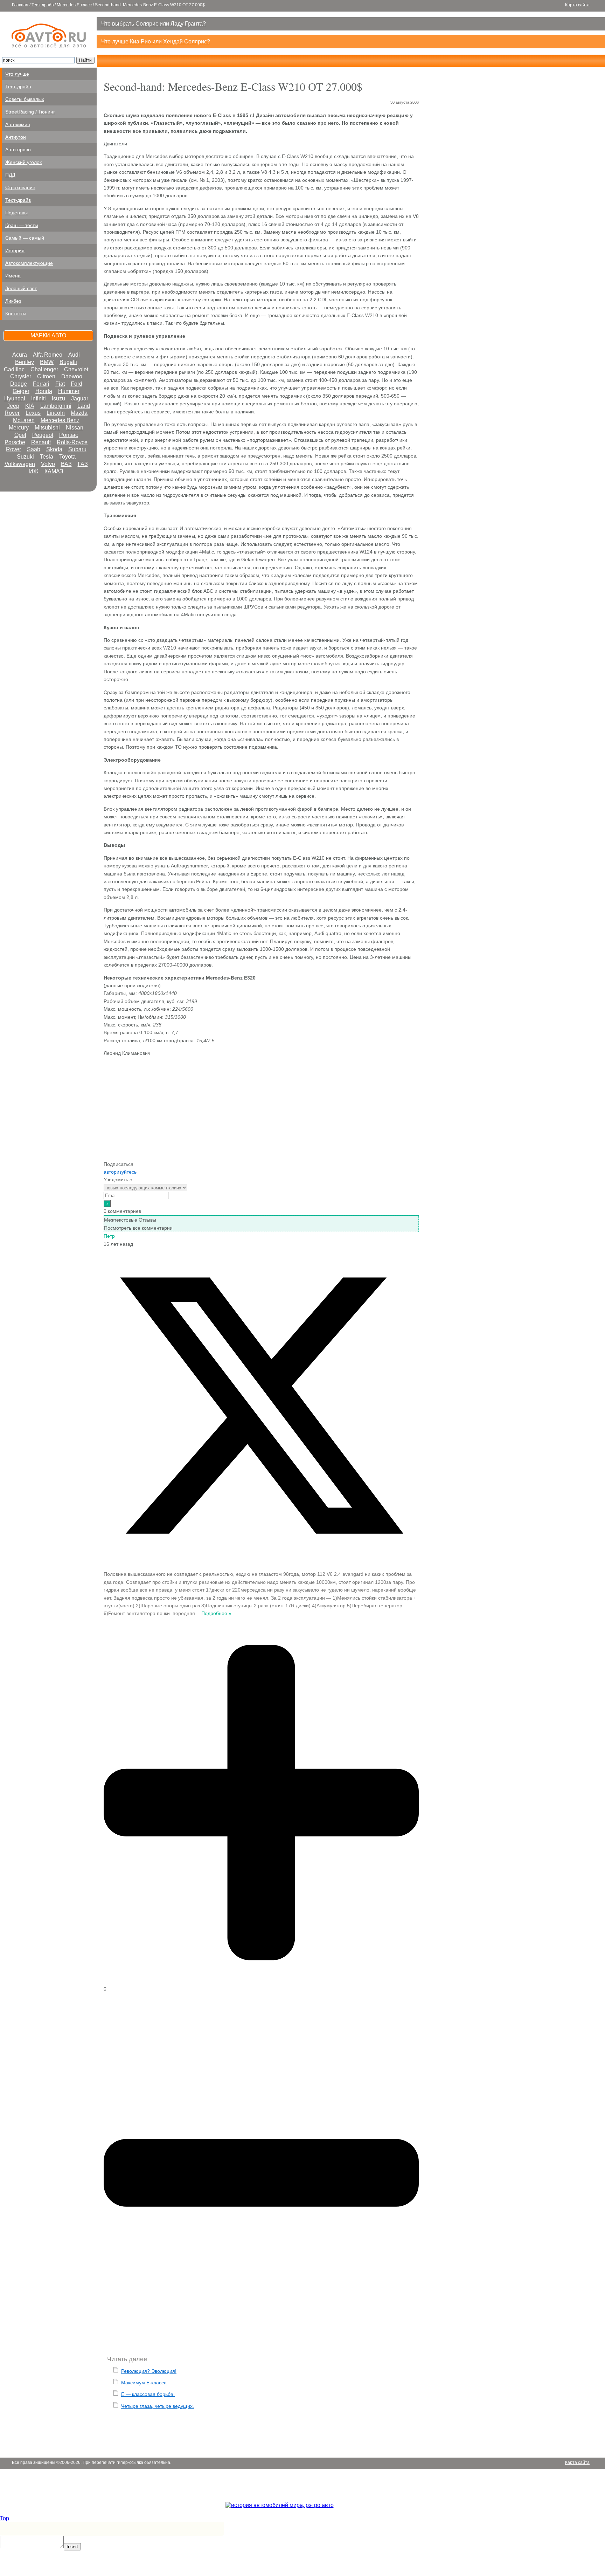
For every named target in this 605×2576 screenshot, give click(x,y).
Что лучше (17, 74)
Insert (72, 2547)
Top (5, 2518)
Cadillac (14, 369)
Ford (77, 384)
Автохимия (18, 124)
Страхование (20, 187)
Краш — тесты (22, 225)
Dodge (19, 384)
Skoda (54, 449)
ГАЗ (83, 464)
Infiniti (39, 399)
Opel (20, 435)
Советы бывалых (25, 99)
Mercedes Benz (60, 420)
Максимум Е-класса (144, 2383)
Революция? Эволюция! (149, 2371)
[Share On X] (261, 1561)
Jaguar (80, 399)
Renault (41, 442)
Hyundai (15, 399)
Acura (20, 355)
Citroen (46, 376)
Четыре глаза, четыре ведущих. (158, 2406)
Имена (13, 276)
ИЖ (34, 471)
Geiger (21, 391)
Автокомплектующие (29, 263)
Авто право (18, 150)
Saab (34, 449)
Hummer (69, 391)
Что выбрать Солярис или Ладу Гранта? (154, 24)
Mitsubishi (47, 428)
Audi (74, 355)
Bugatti (68, 362)
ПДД (10, 175)
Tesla (47, 457)
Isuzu (58, 399)
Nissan (75, 428)
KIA (30, 406)
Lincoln (56, 413)
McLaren (24, 420)
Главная (20, 5)
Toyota (67, 457)
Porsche (15, 442)
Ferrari (41, 384)
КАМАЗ (54, 471)
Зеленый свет (21, 288)
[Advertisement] (261, 1111)
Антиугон (16, 137)
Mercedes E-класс (74, 5)
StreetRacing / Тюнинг (30, 112)
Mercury (19, 428)
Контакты (16, 314)
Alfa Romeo (48, 355)
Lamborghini (56, 406)
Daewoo (72, 376)
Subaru (77, 449)
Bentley (25, 362)
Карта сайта (577, 5)
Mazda (79, 413)
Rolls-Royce (72, 442)
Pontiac (69, 435)
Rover (13, 449)
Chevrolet (76, 369)
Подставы (16, 213)
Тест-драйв (43, 5)
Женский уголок (23, 162)
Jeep (13, 406)
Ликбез (13, 301)
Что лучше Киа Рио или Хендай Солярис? (156, 42)
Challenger (44, 369)
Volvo (48, 464)
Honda (44, 391)
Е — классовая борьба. (148, 2394)
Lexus (33, 413)
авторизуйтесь (120, 1172)
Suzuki (25, 457)
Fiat (60, 384)
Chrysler (21, 376)
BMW (47, 362)
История (15, 250)
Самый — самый (25, 238)
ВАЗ (66, 464)
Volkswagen (20, 464)
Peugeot (43, 435)
